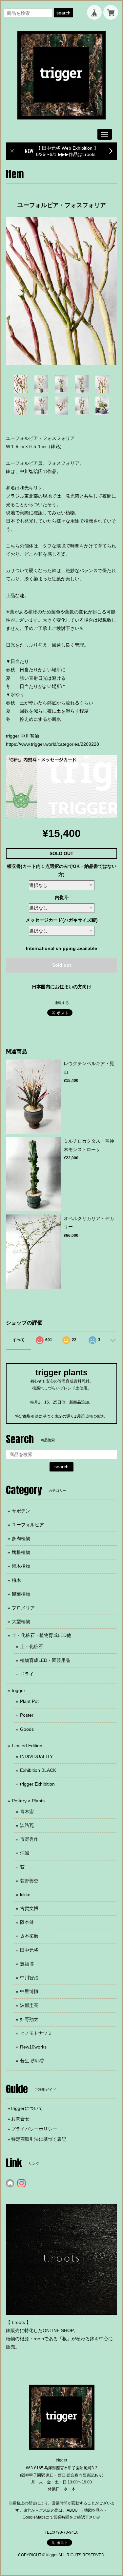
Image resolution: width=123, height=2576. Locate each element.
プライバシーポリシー (34, 2129)
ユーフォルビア (28, 1525)
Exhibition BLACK (38, 1770)
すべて (19, 1340)
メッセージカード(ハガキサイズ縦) (62, 920)
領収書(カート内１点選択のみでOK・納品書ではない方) (62, 870)
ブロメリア (23, 1608)
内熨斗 (62, 897)
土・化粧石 (31, 1646)
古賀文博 (29, 1908)
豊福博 (27, 1964)
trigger (19, 1690)
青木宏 (27, 1812)
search (63, 13)
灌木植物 (21, 1566)
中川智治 (29, 1978)
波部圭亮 (29, 2005)
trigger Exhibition (37, 1784)
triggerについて (27, 2108)
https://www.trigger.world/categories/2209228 (52, 744)
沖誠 (25, 1853)
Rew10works (33, 2047)
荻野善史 (29, 1881)
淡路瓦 (27, 1825)
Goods (27, 1729)
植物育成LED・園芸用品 (45, 1660)
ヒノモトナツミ (36, 2033)
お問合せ (20, 2119)
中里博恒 (29, 1991)
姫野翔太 (29, 2019)
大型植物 (21, 1621)
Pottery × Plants (28, 1801)
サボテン (21, 1511)
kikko (25, 1895)
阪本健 (27, 1922)
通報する (62, 1003)
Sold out (62, 965)
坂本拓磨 (29, 1936)
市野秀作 (29, 1839)
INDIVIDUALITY (36, 1756)
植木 (16, 1580)
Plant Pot (29, 1701)
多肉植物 (21, 1538)
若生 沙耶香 (32, 2061)
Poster (27, 1715)
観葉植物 (21, 1594)
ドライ (27, 1674)
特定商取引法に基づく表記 (39, 2139)
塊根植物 (21, 1552)
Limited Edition (27, 1746)
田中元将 (29, 1950)
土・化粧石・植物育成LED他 (41, 1635)
